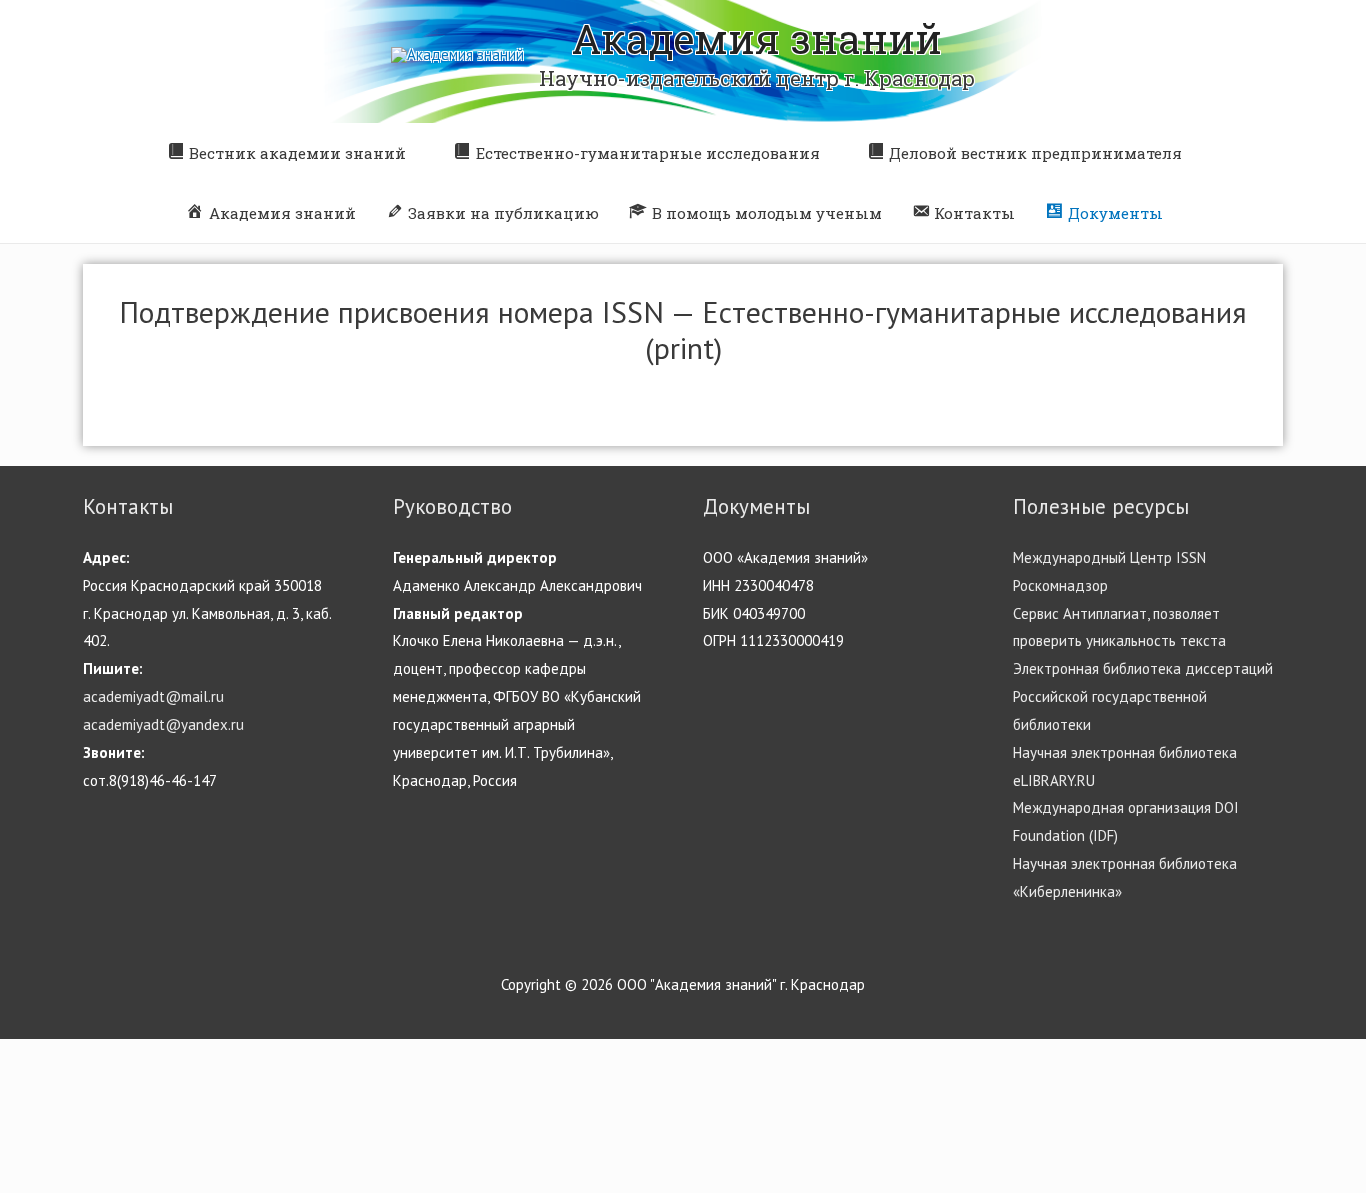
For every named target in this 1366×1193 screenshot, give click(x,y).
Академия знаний (757, 38)
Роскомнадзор (1060, 585)
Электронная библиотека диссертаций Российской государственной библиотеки (1143, 696)
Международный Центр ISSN (1109, 557)
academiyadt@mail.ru (153, 696)
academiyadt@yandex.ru (163, 724)
